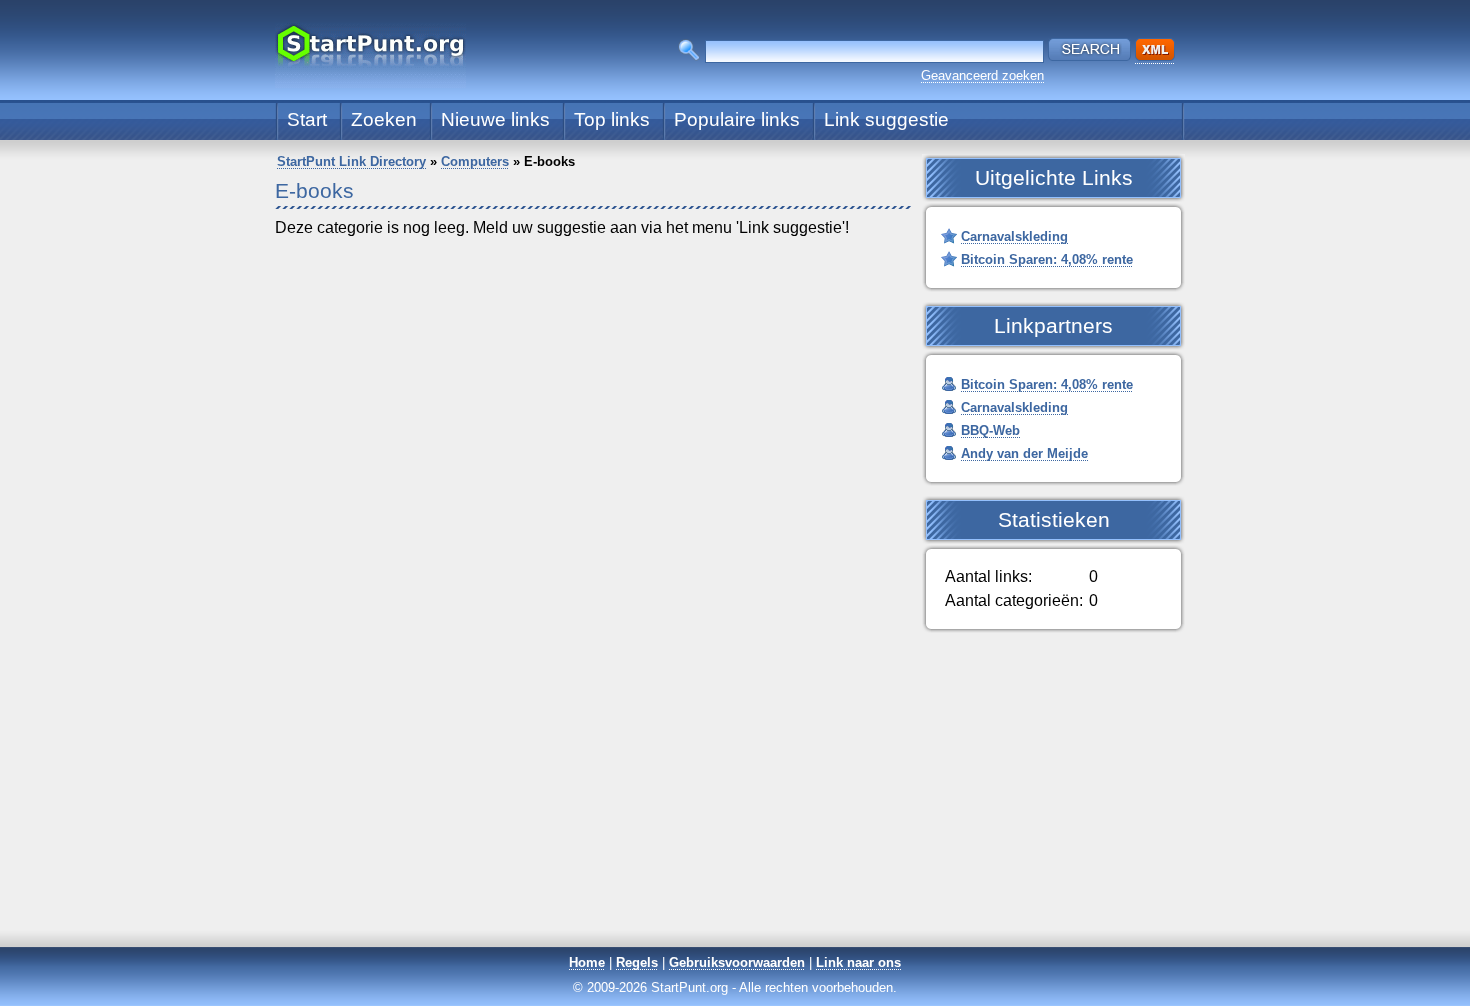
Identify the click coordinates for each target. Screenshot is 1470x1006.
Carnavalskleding (1014, 236)
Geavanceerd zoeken (982, 75)
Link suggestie (886, 119)
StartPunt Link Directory (351, 161)
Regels (637, 962)
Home (587, 962)
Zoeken (384, 119)
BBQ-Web (990, 430)
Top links (612, 119)
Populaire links (737, 119)
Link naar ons (858, 962)
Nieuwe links (495, 119)
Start (307, 119)
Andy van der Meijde (1024, 453)
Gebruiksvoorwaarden (737, 962)
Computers (475, 161)
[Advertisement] (735, 805)
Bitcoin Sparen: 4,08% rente (1047, 259)
